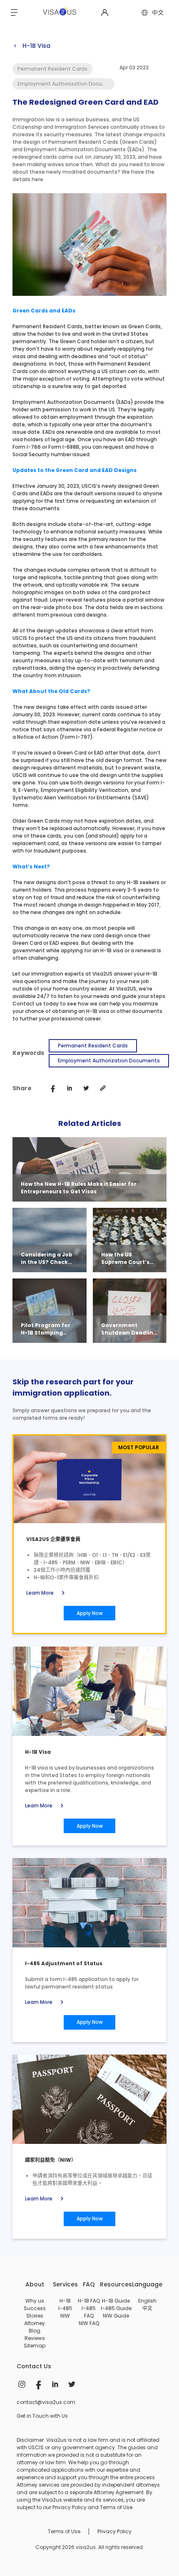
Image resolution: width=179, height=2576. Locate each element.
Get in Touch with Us (42, 2416)
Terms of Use (64, 2531)
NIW (65, 2316)
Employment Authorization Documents (109, 1061)
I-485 (65, 2308)
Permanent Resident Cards (93, 1046)
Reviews (35, 2338)
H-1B (65, 2301)
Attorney (35, 2323)
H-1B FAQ (89, 2301)
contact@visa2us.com (46, 2402)
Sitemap (35, 2346)
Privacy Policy (114, 2531)
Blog (35, 2331)
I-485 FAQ (89, 2312)
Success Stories (35, 2312)
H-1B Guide (116, 2301)
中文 (147, 2308)
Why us (35, 2301)
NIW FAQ (89, 2323)
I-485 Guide (116, 2308)
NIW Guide (116, 2316)
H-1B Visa (31, 46)
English (147, 2301)
